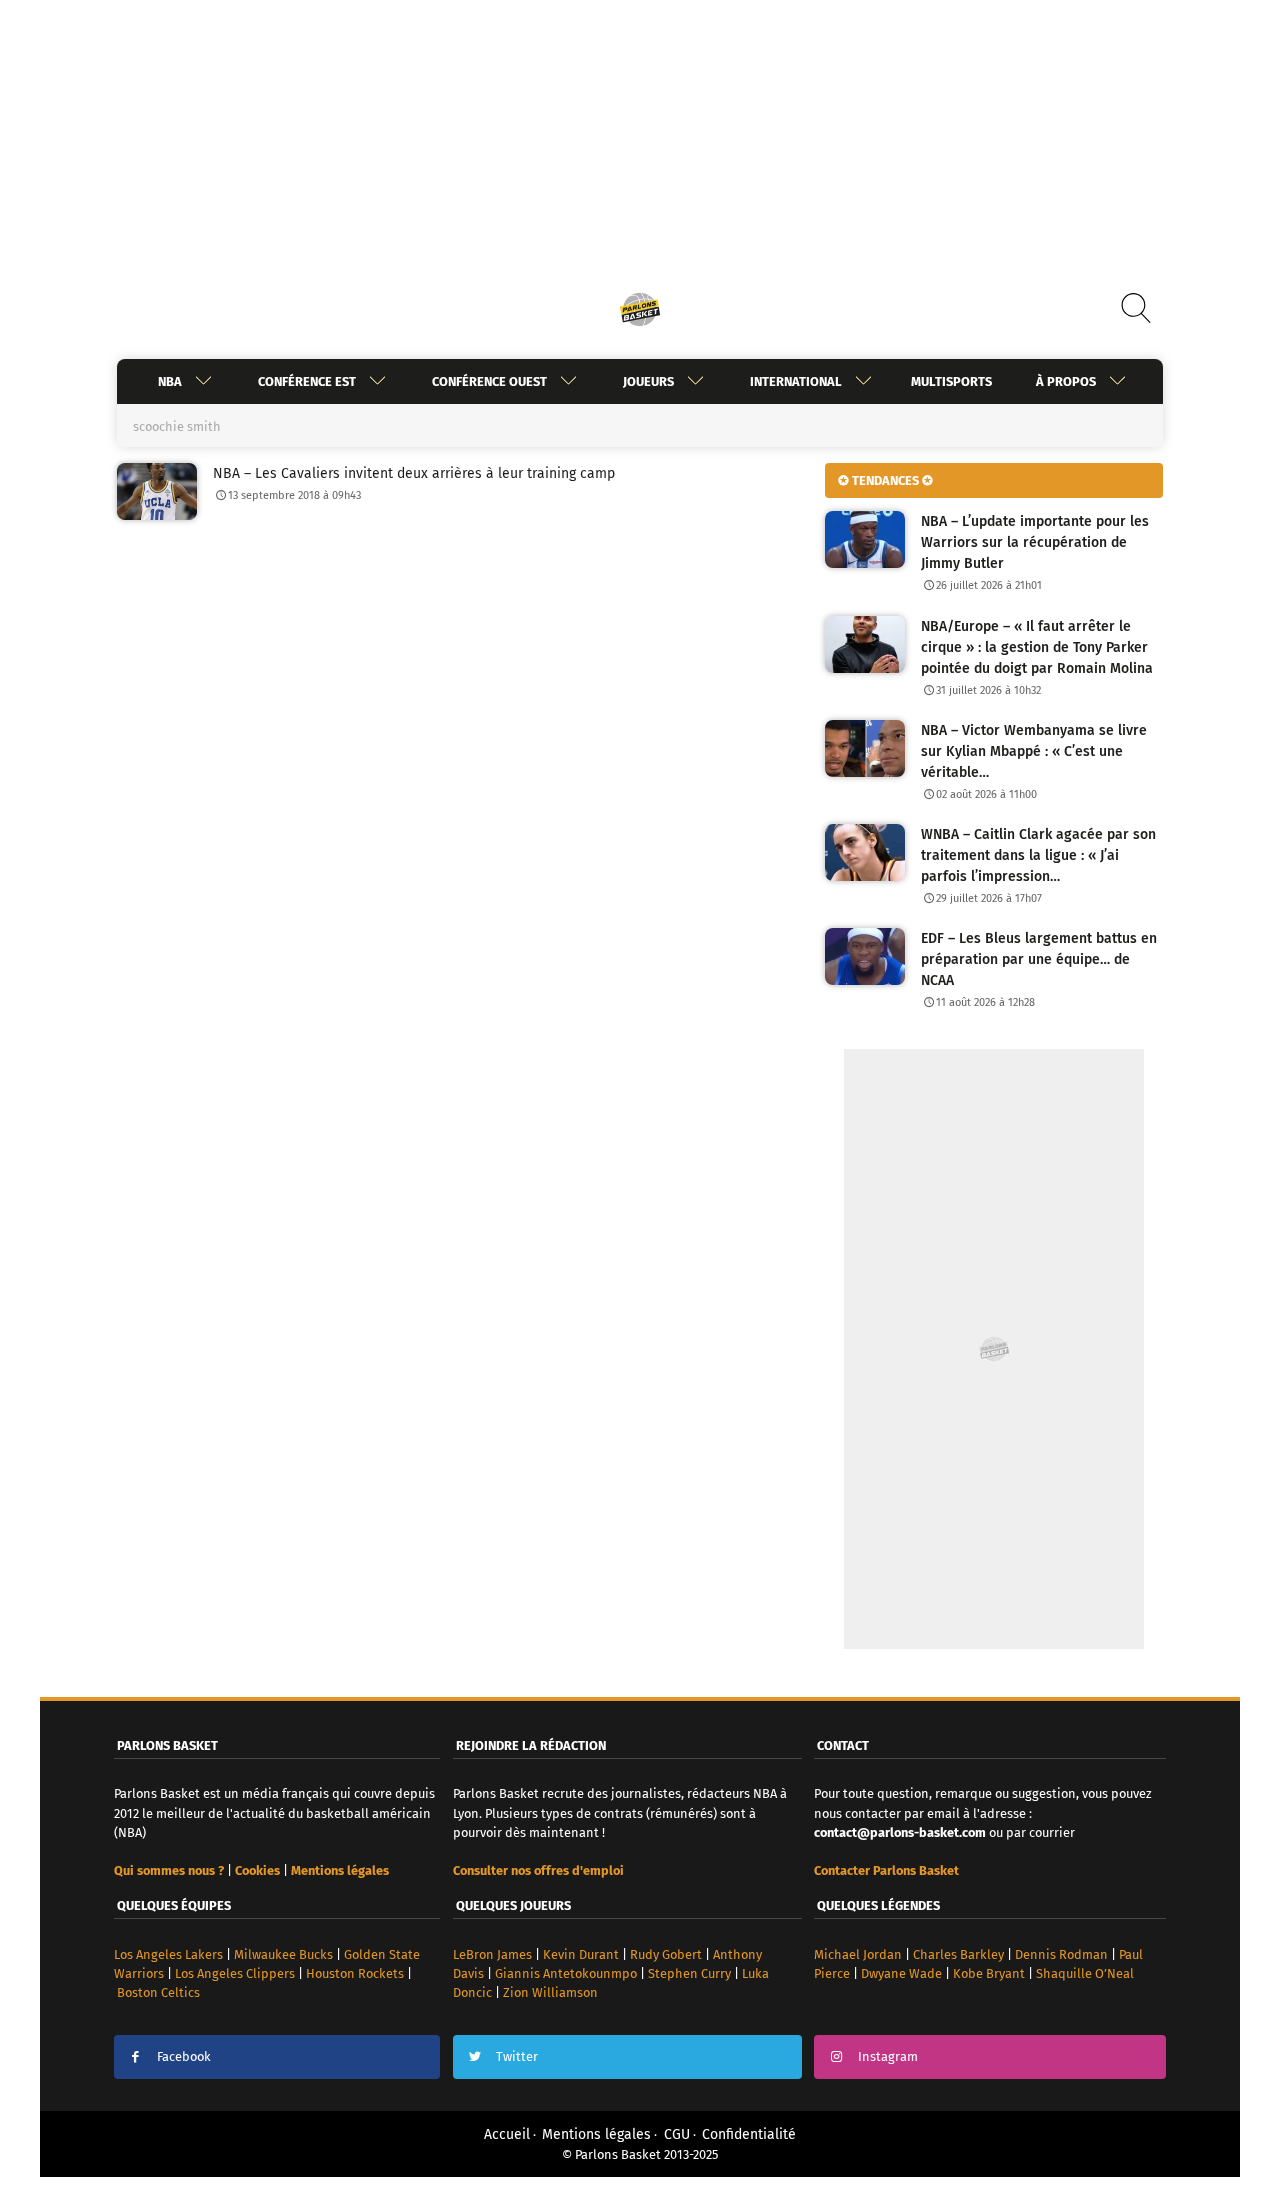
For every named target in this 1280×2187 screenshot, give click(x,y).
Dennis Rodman (1061, 1954)
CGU (677, 2134)
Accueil (507, 2134)
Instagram (888, 2056)
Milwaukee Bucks (283, 1954)
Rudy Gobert (666, 1954)
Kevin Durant (581, 1954)
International (796, 381)
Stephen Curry (689, 1973)
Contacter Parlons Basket (886, 1870)
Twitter (517, 2056)
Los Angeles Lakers (168, 1954)
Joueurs (648, 381)
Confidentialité (749, 2134)
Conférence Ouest (489, 381)
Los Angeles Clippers (235, 1973)
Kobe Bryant (989, 1973)
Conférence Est (307, 381)
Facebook (184, 2056)
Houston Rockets (355, 1973)
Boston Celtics (158, 1992)
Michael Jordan (858, 1954)
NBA (170, 381)
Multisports (951, 381)
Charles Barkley (958, 1954)
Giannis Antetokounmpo (566, 1973)
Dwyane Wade (901, 1973)
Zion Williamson (550, 1992)
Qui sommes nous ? (169, 1870)
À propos (1066, 381)
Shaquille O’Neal (1085, 1973)
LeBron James (492, 1954)
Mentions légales (596, 2134)
